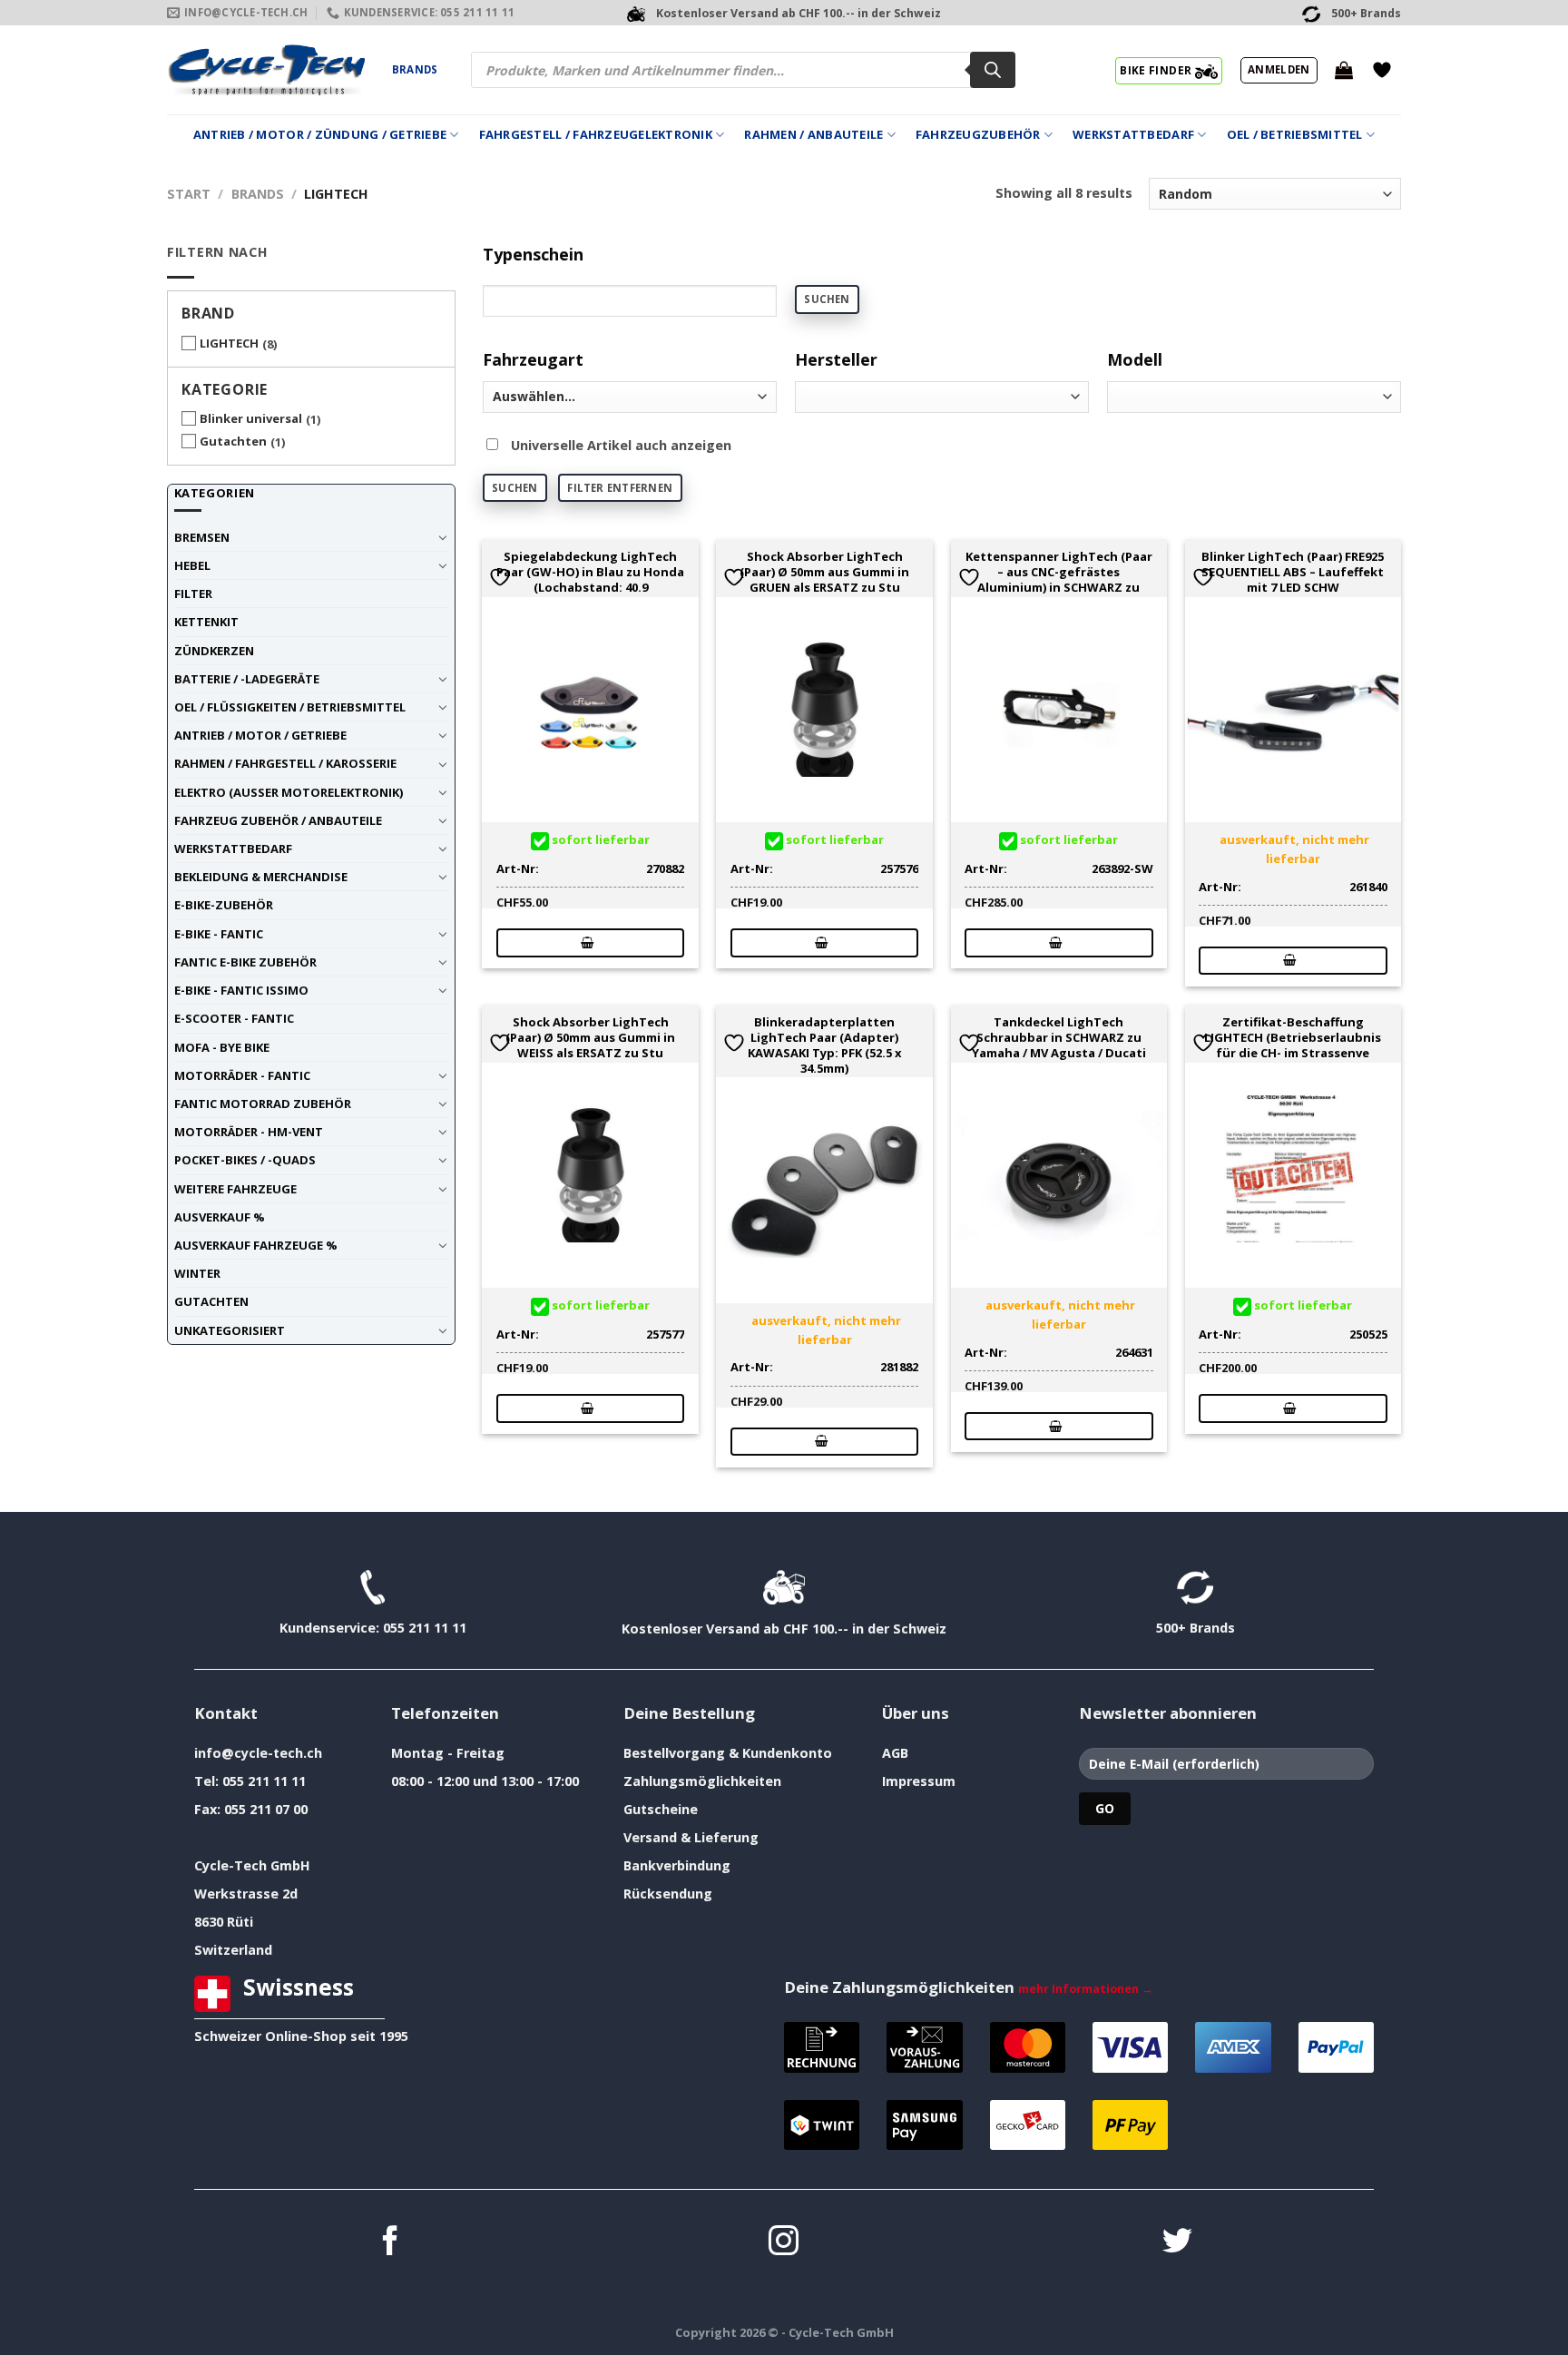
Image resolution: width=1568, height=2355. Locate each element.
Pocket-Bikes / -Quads (245, 1160)
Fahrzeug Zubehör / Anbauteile (278, 820)
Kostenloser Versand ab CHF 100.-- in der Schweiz (784, 1629)
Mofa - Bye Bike (222, 1047)
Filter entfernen (620, 488)
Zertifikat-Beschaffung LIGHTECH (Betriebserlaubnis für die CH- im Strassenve (1293, 1037)
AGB (895, 1753)
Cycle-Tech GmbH (252, 1865)
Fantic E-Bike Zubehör (245, 962)
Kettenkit (206, 622)
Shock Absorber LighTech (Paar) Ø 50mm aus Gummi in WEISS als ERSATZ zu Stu (590, 1037)
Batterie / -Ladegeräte (247, 679)
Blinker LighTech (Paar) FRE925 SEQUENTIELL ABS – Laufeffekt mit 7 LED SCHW (1293, 572)
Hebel (192, 565)
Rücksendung (668, 1894)
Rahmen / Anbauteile (813, 134)
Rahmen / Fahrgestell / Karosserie (285, 763)
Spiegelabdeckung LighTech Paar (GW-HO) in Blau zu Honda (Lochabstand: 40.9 (590, 572)
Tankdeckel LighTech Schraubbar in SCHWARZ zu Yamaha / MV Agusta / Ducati (1059, 1037)
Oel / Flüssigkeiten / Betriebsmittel (290, 707)
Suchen (827, 299)
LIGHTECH (229, 343)
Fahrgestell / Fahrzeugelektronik (596, 134)
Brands (415, 69)
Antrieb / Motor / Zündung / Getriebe (320, 134)
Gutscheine (661, 1809)
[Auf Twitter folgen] (1177, 2243)
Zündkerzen (214, 651)
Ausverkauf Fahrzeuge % (256, 1245)
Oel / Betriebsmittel (1295, 134)
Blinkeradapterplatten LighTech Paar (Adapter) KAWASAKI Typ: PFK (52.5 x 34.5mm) (824, 1045)
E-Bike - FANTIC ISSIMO (241, 990)
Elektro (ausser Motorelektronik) (289, 792)
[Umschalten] (442, 537)
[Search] (993, 70)
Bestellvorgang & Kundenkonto (728, 1753)
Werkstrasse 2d (246, 1894)
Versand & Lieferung (691, 1837)
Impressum (919, 1781)
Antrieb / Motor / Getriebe (260, 735)
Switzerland (233, 1950)
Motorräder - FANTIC (242, 1075)
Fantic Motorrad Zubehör (263, 1104)
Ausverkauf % (220, 1217)
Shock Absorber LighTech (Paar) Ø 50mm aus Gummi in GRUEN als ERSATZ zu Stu (824, 572)
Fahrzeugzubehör (978, 134)
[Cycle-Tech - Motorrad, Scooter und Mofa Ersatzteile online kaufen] (266, 70)
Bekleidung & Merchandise (261, 877)
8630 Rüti (224, 1922)
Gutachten (233, 441)
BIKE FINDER (1157, 70)
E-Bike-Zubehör (224, 905)
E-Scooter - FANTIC (234, 1018)
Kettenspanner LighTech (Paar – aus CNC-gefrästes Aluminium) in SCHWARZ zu (1059, 572)
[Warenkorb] (1344, 70)
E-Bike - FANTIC (219, 934)
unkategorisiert (230, 1330)
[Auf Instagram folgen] (784, 2243)
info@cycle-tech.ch (258, 1753)
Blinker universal (251, 418)
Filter (193, 594)
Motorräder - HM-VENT (249, 1132)
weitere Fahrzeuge (235, 1189)
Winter (197, 1273)
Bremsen (202, 537)
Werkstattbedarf (1133, 134)
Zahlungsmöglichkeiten (702, 1781)
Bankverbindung (677, 1865)
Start (189, 194)
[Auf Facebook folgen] (391, 2243)
